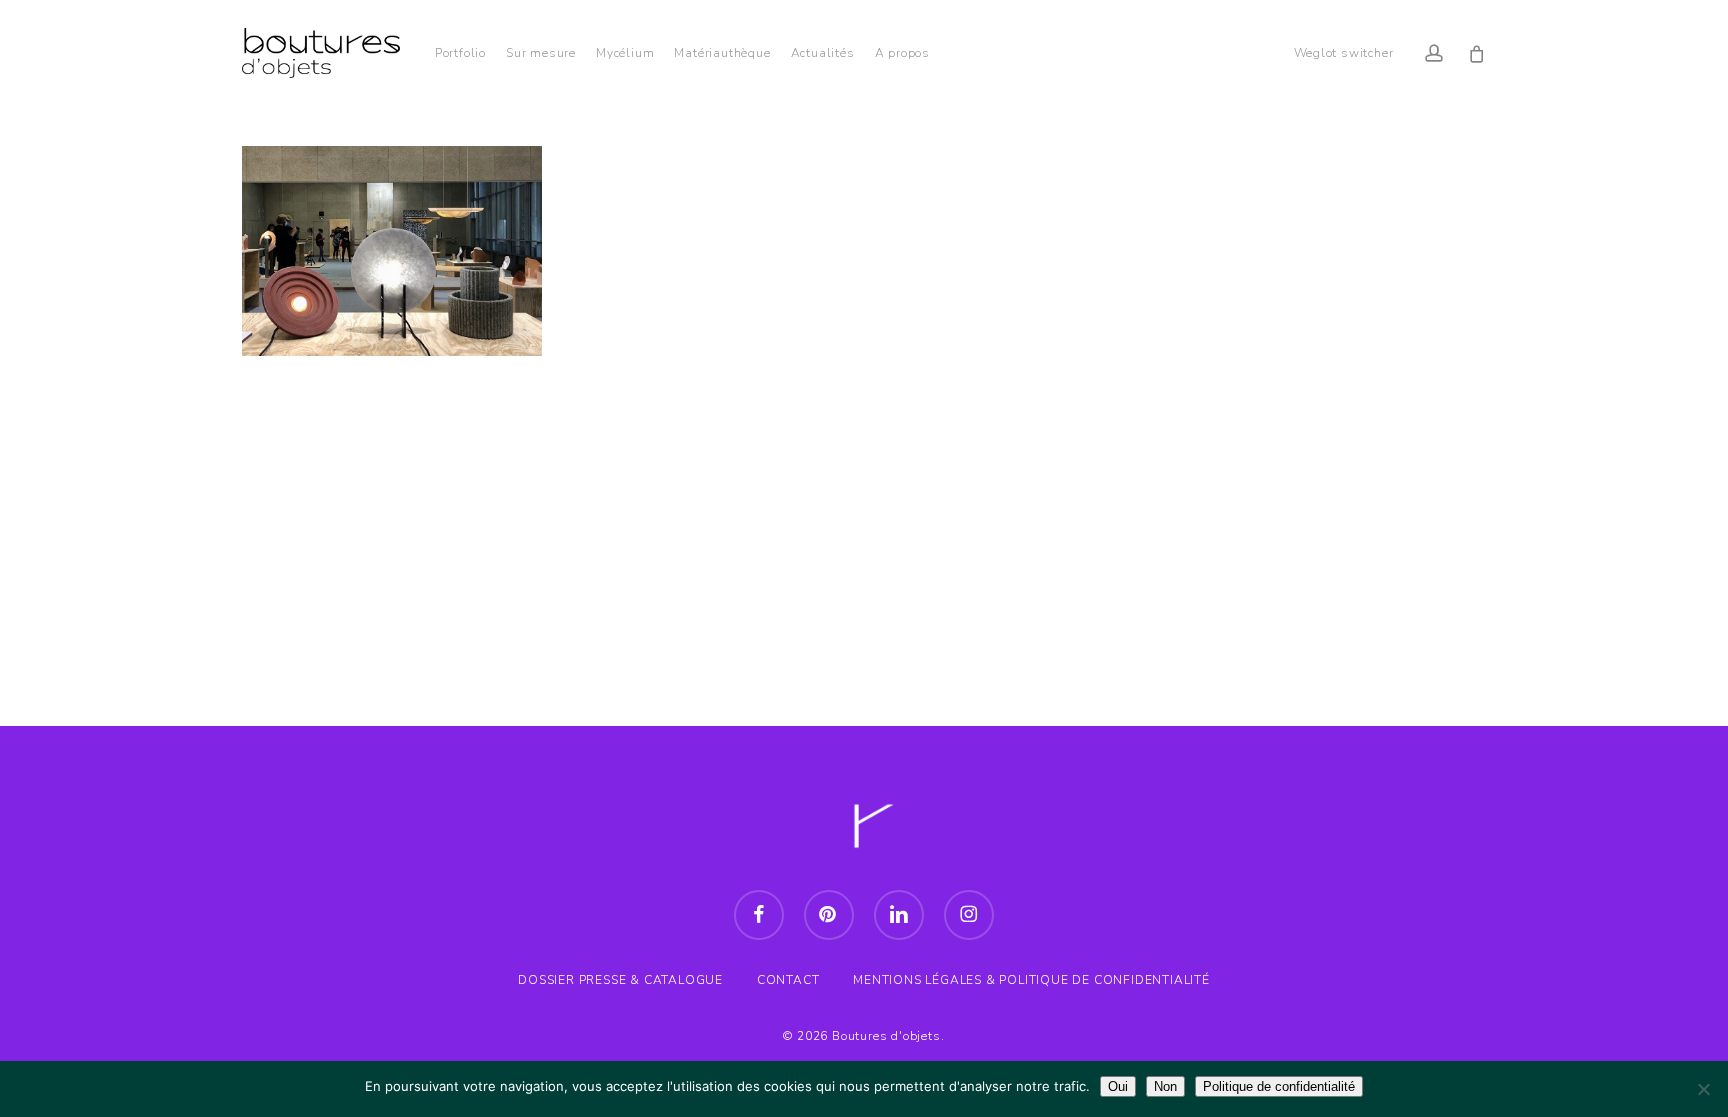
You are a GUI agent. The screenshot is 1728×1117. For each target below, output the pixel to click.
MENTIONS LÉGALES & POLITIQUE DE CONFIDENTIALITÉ (1031, 980)
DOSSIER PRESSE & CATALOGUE (620, 980)
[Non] (1703, 1089)
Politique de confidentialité (1279, 1086)
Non (1165, 1086)
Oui (1118, 1086)
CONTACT (788, 980)
